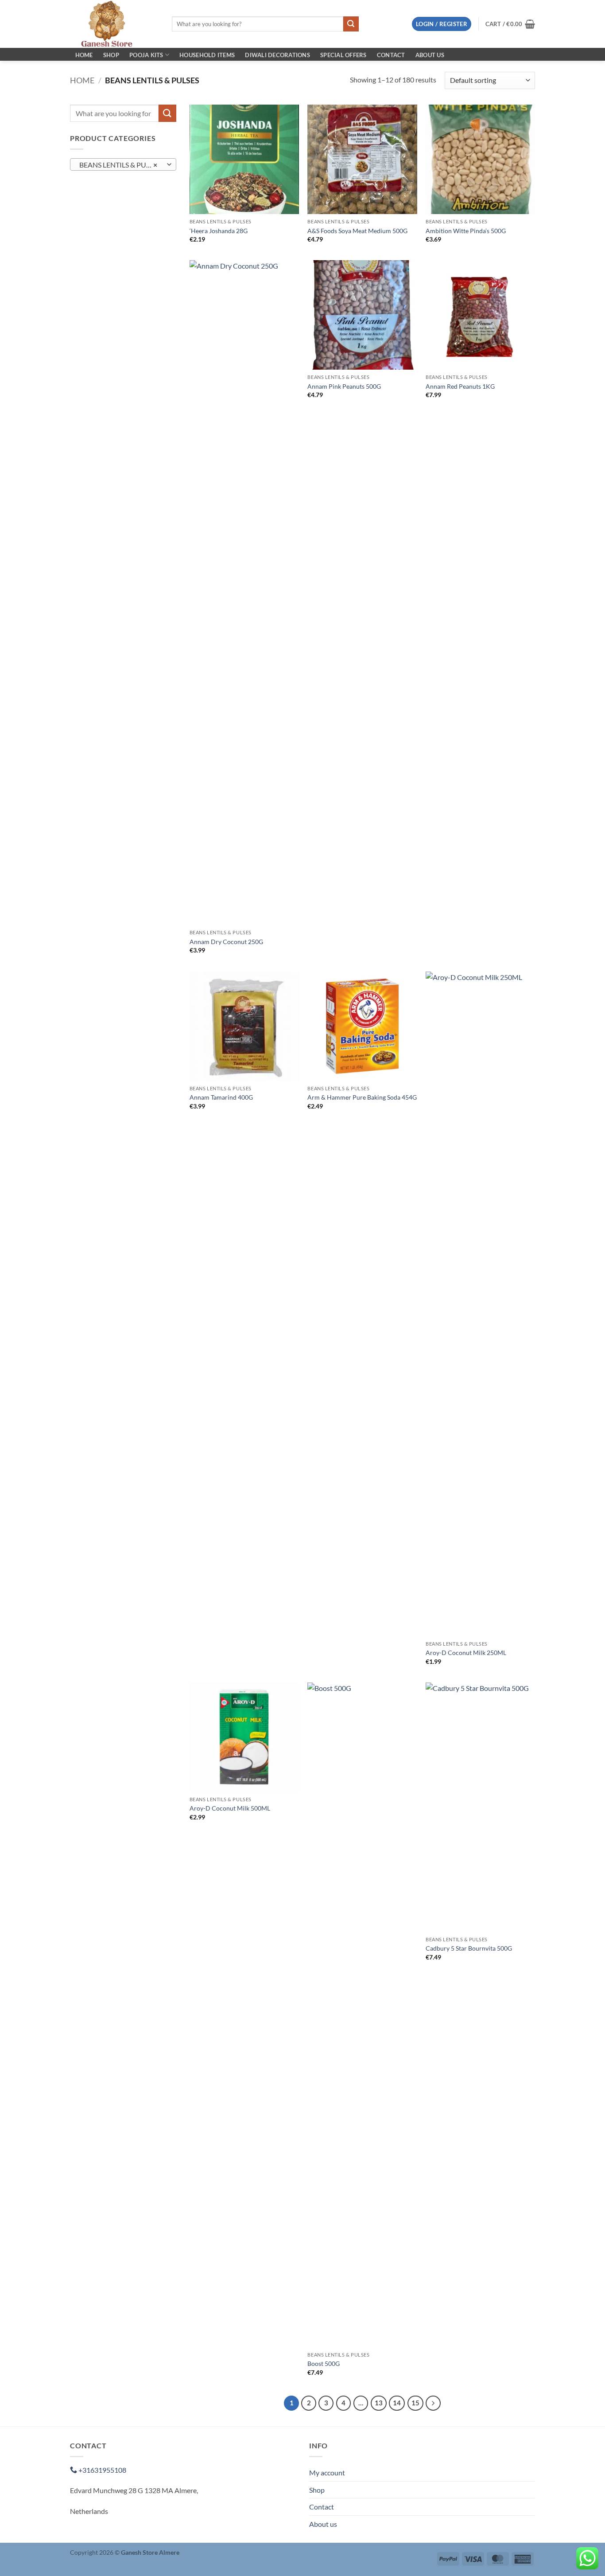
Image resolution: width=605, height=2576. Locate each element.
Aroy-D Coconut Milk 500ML (230, 1808)
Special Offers (343, 55)
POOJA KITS (146, 55)
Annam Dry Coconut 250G (226, 942)
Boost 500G (324, 2363)
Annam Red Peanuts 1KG (460, 386)
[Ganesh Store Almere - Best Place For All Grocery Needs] (114, 24)
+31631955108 (102, 2470)
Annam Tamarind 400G (221, 1097)
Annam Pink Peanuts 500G (344, 386)
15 (415, 2403)
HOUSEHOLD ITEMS (207, 55)
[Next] (433, 2403)
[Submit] (351, 24)
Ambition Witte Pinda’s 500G (466, 231)
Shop (111, 55)
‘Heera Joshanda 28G (219, 231)
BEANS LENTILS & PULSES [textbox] (120, 165)
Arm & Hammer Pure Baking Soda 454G (362, 1097)
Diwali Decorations (277, 55)
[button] (442, 24)
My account (327, 2473)
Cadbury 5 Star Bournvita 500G (469, 1948)
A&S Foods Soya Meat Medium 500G (357, 231)
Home (84, 55)
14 (397, 2403)
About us (430, 55)
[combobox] (123, 164)
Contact (391, 55)
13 (379, 2403)
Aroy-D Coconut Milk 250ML (466, 1653)
